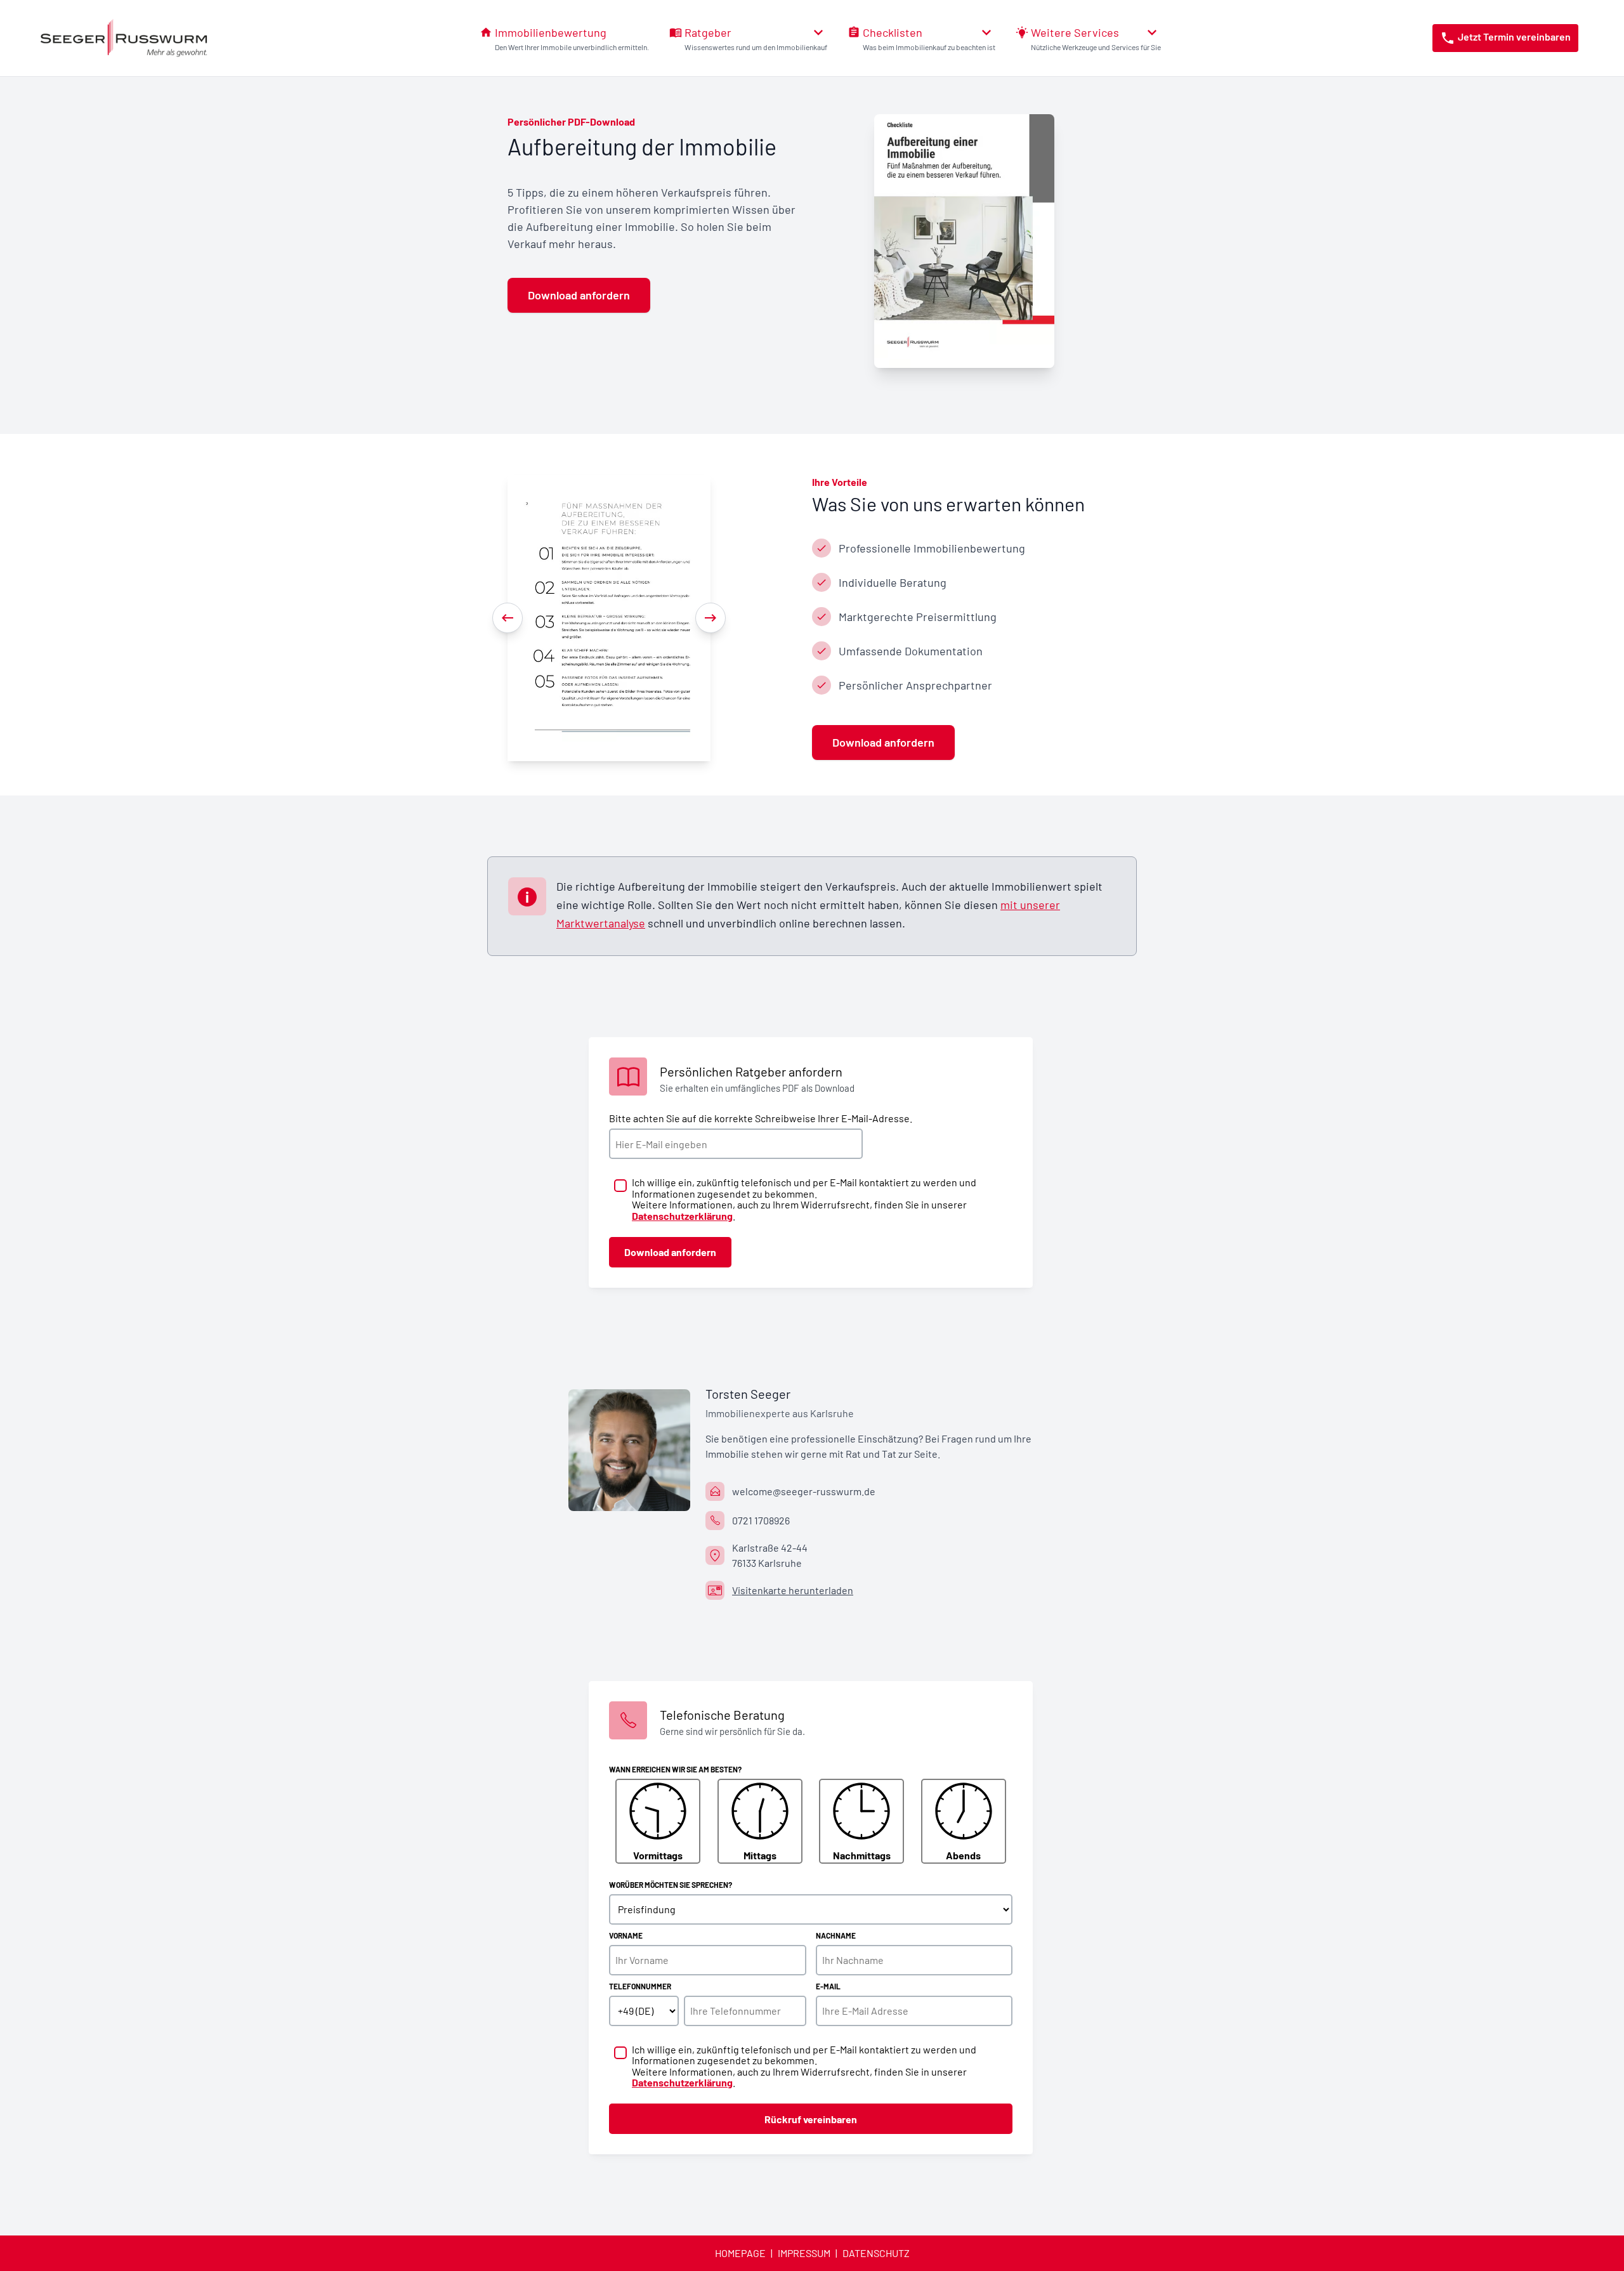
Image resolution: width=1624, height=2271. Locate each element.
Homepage (740, 2253)
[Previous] (507, 618)
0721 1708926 (761, 1520)
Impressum (804, 2253)
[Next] (710, 618)
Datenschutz (876, 2253)
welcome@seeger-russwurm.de (804, 1491)
